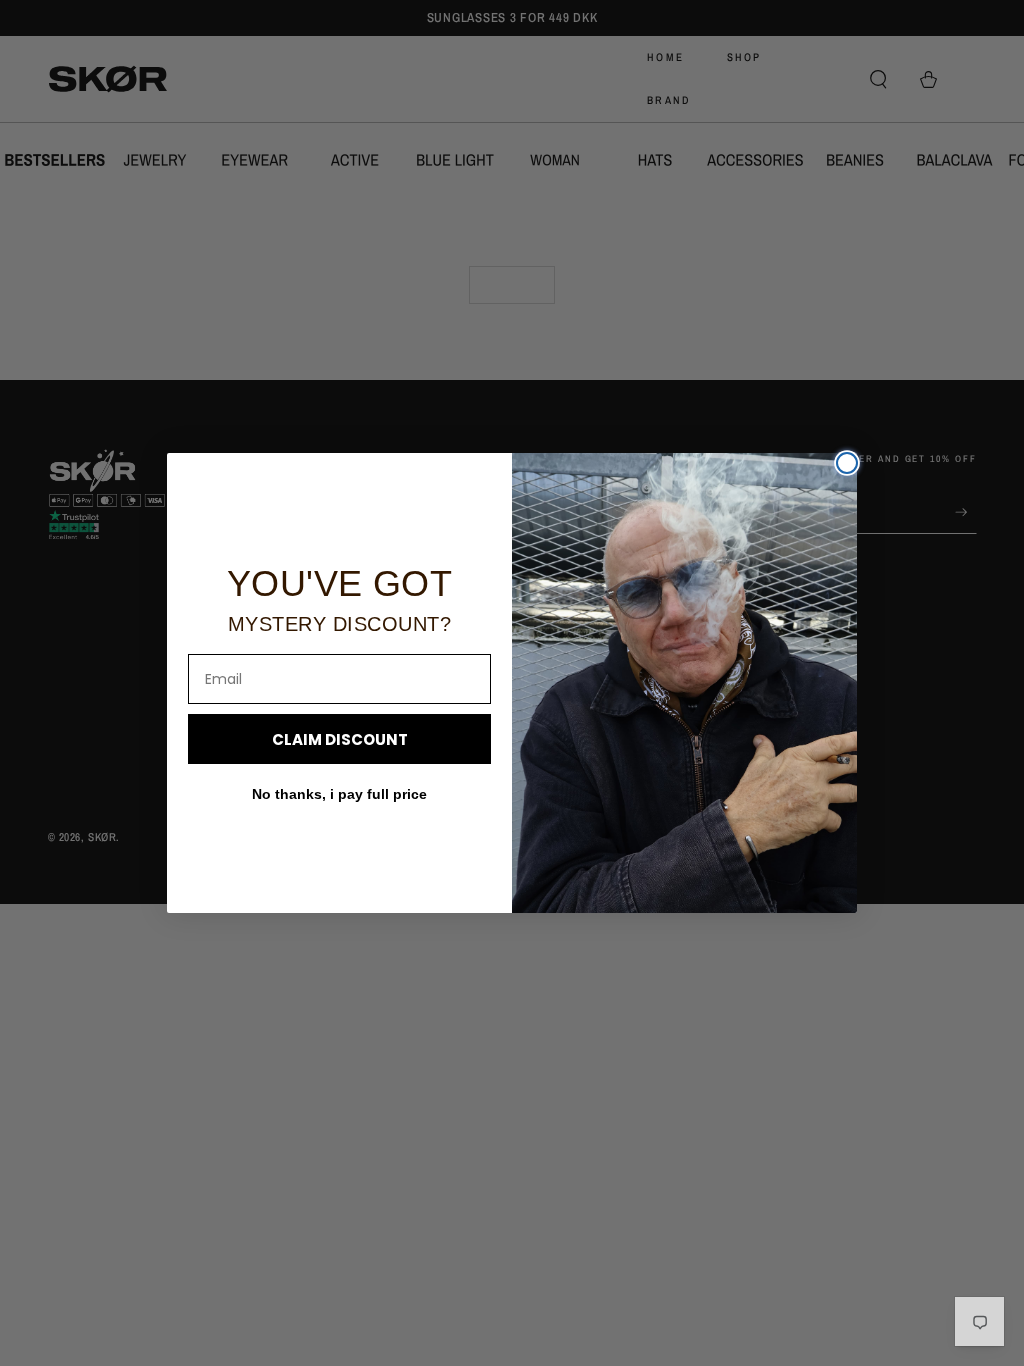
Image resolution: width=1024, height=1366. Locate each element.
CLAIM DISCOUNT (340, 739)
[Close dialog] (847, 463)
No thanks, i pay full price (339, 794)
